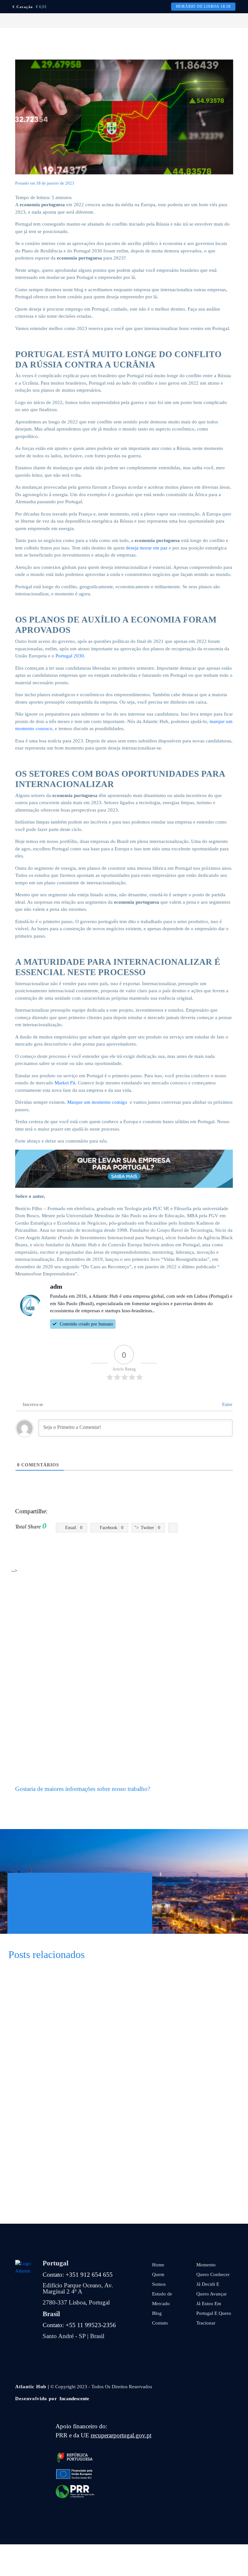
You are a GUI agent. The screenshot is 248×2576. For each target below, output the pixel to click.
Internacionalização (165, 1557)
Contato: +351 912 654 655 (78, 2275)
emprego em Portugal (121, 1557)
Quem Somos (159, 2279)
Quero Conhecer (213, 2274)
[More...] (173, 1528)
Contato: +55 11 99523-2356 (79, 2325)
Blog (157, 2313)
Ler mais (136, 2013)
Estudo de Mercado (162, 2299)
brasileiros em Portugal (156, 1549)
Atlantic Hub (118, 1549)
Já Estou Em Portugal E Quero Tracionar (214, 2313)
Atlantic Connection (83, 1549)
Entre (227, 1405)
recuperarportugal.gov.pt (121, 2435)
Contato (160, 2323)
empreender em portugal (72, 1557)
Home (158, 2265)
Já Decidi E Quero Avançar (212, 2289)
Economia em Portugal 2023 (211, 1549)
